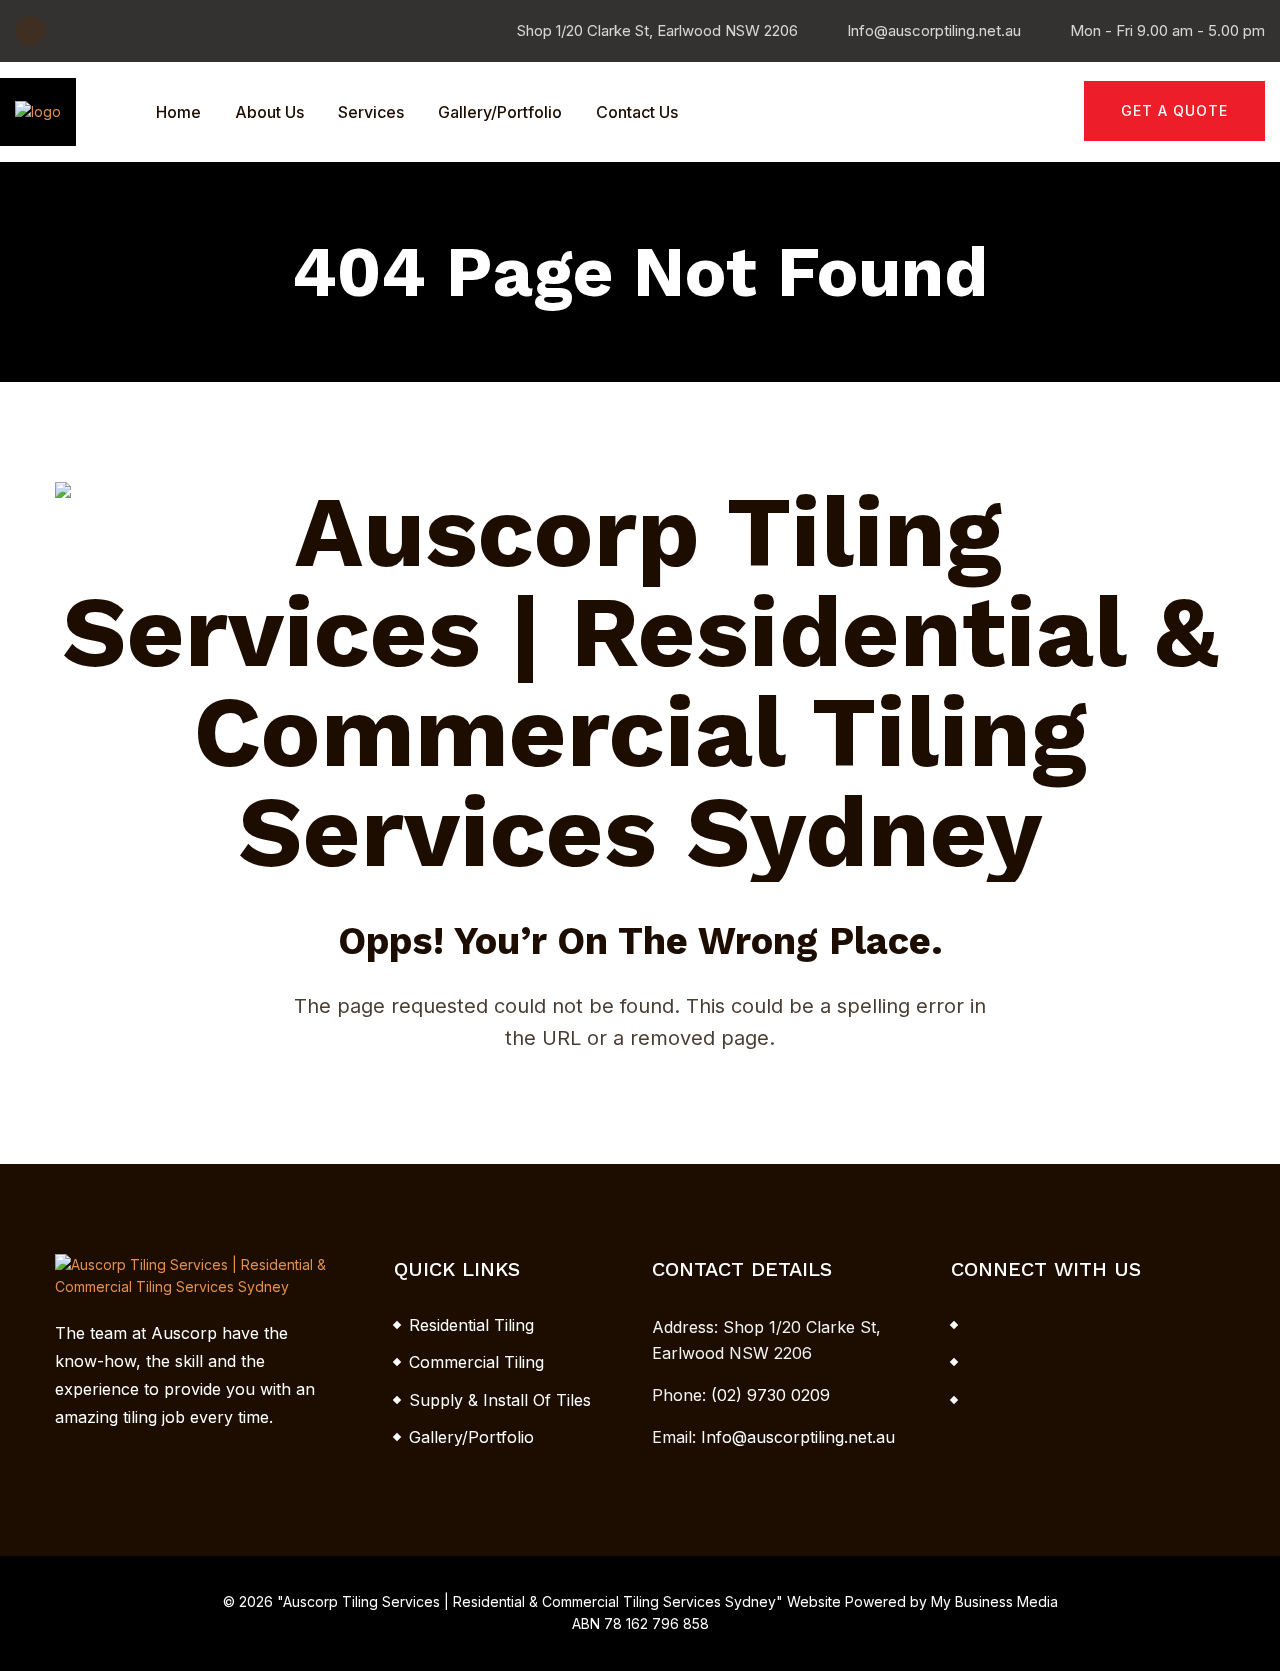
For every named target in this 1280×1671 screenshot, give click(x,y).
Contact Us (637, 112)
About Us (269, 112)
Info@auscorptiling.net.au (934, 30)
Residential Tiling (471, 1325)
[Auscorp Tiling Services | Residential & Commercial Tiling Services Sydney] (38, 110)
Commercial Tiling (476, 1362)
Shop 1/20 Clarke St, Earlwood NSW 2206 (657, 30)
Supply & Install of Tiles (500, 1400)
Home (178, 112)
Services (371, 112)
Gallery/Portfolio (500, 112)
